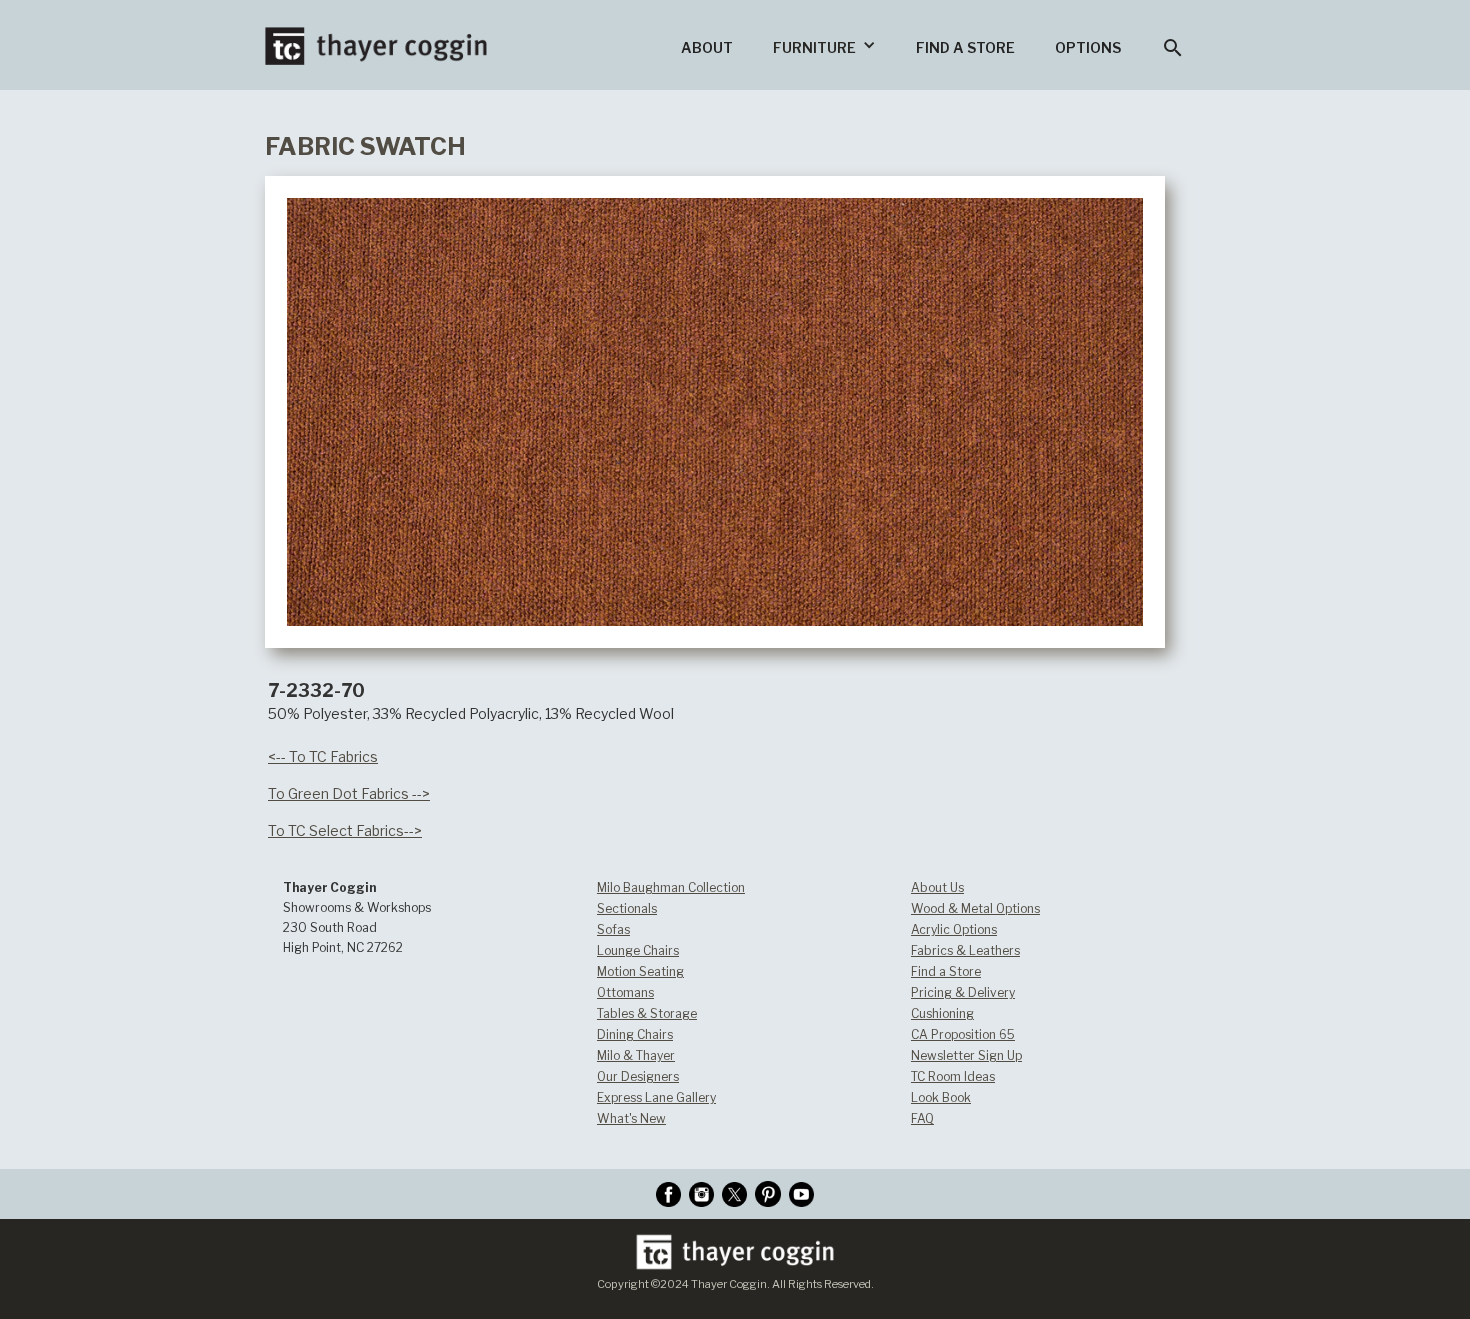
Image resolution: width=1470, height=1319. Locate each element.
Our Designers (638, 1076)
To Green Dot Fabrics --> (349, 793)
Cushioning (942, 1013)
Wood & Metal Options (975, 908)
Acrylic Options (954, 929)
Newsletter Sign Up (966, 1055)
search (1173, 48)
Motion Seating (640, 971)
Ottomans (625, 992)
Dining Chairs (635, 1034)
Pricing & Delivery (963, 992)
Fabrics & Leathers (965, 950)
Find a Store (946, 971)
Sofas (613, 929)
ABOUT (707, 47)
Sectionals (627, 908)
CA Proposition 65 (963, 1034)
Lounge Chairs (638, 950)
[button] (824, 45)
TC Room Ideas (953, 1076)
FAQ (922, 1118)
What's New (631, 1118)
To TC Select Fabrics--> (345, 830)
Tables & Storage (647, 1013)
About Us (937, 887)
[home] (376, 32)
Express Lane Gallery (656, 1097)
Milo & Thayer (636, 1055)
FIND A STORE (965, 47)
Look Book (941, 1097)
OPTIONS (1088, 47)
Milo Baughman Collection (671, 887)
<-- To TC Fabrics (323, 756)
